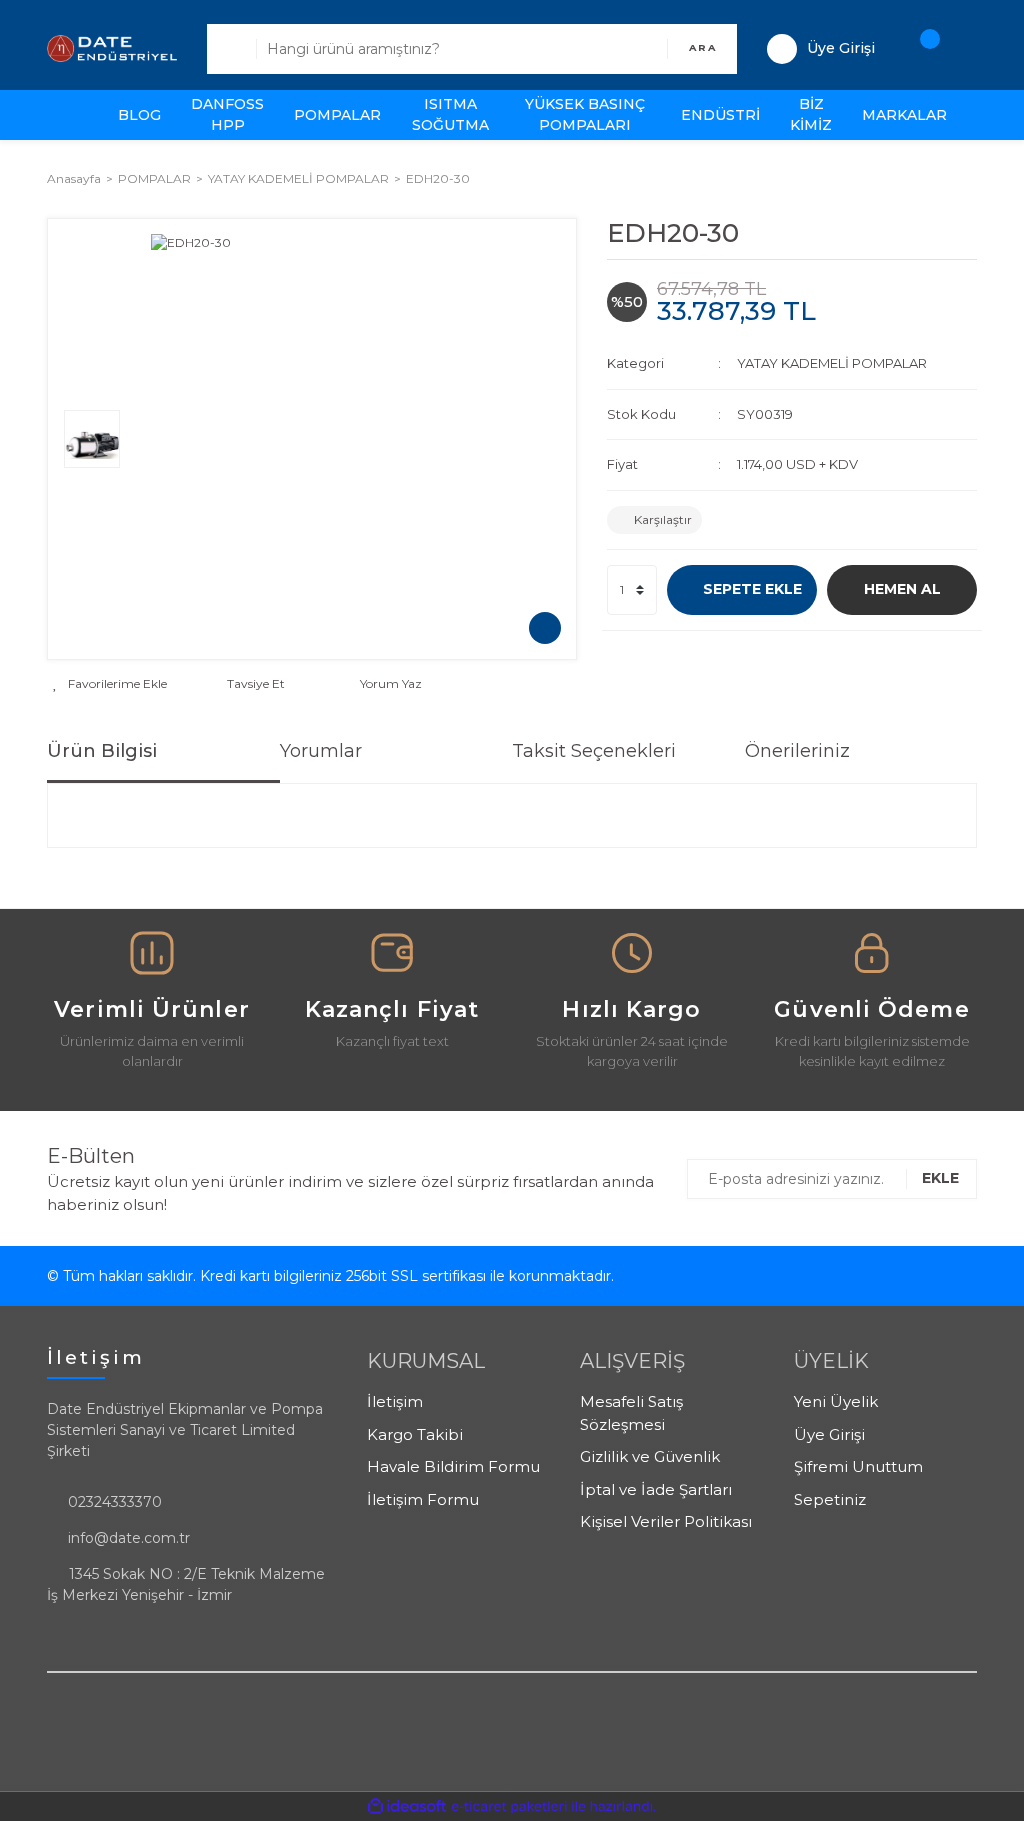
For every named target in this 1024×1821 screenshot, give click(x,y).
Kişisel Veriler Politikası (666, 1521)
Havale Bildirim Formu (453, 1466)
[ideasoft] (407, 1806)
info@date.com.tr (129, 1538)
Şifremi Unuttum (858, 1466)
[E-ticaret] (509, 1807)
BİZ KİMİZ (811, 114)
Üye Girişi (829, 1434)
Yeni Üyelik (836, 1401)
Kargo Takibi (415, 1434)
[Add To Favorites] (109, 684)
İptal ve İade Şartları (656, 1489)
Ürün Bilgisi (102, 751)
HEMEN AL (902, 589)
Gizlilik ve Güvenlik (650, 1456)
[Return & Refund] (392, 962)
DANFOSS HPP (227, 114)
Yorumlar (321, 751)
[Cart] (920, 49)
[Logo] (112, 47)
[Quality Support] (872, 962)
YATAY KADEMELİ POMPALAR (832, 363)
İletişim (395, 1401)
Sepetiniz (830, 1499)
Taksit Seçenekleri (594, 751)
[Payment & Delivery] (152, 962)
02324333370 (115, 1502)
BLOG (139, 115)
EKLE (940, 1178)
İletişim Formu (423, 1499)
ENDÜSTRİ (720, 115)
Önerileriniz (797, 751)
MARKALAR (904, 115)
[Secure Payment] (632, 962)
